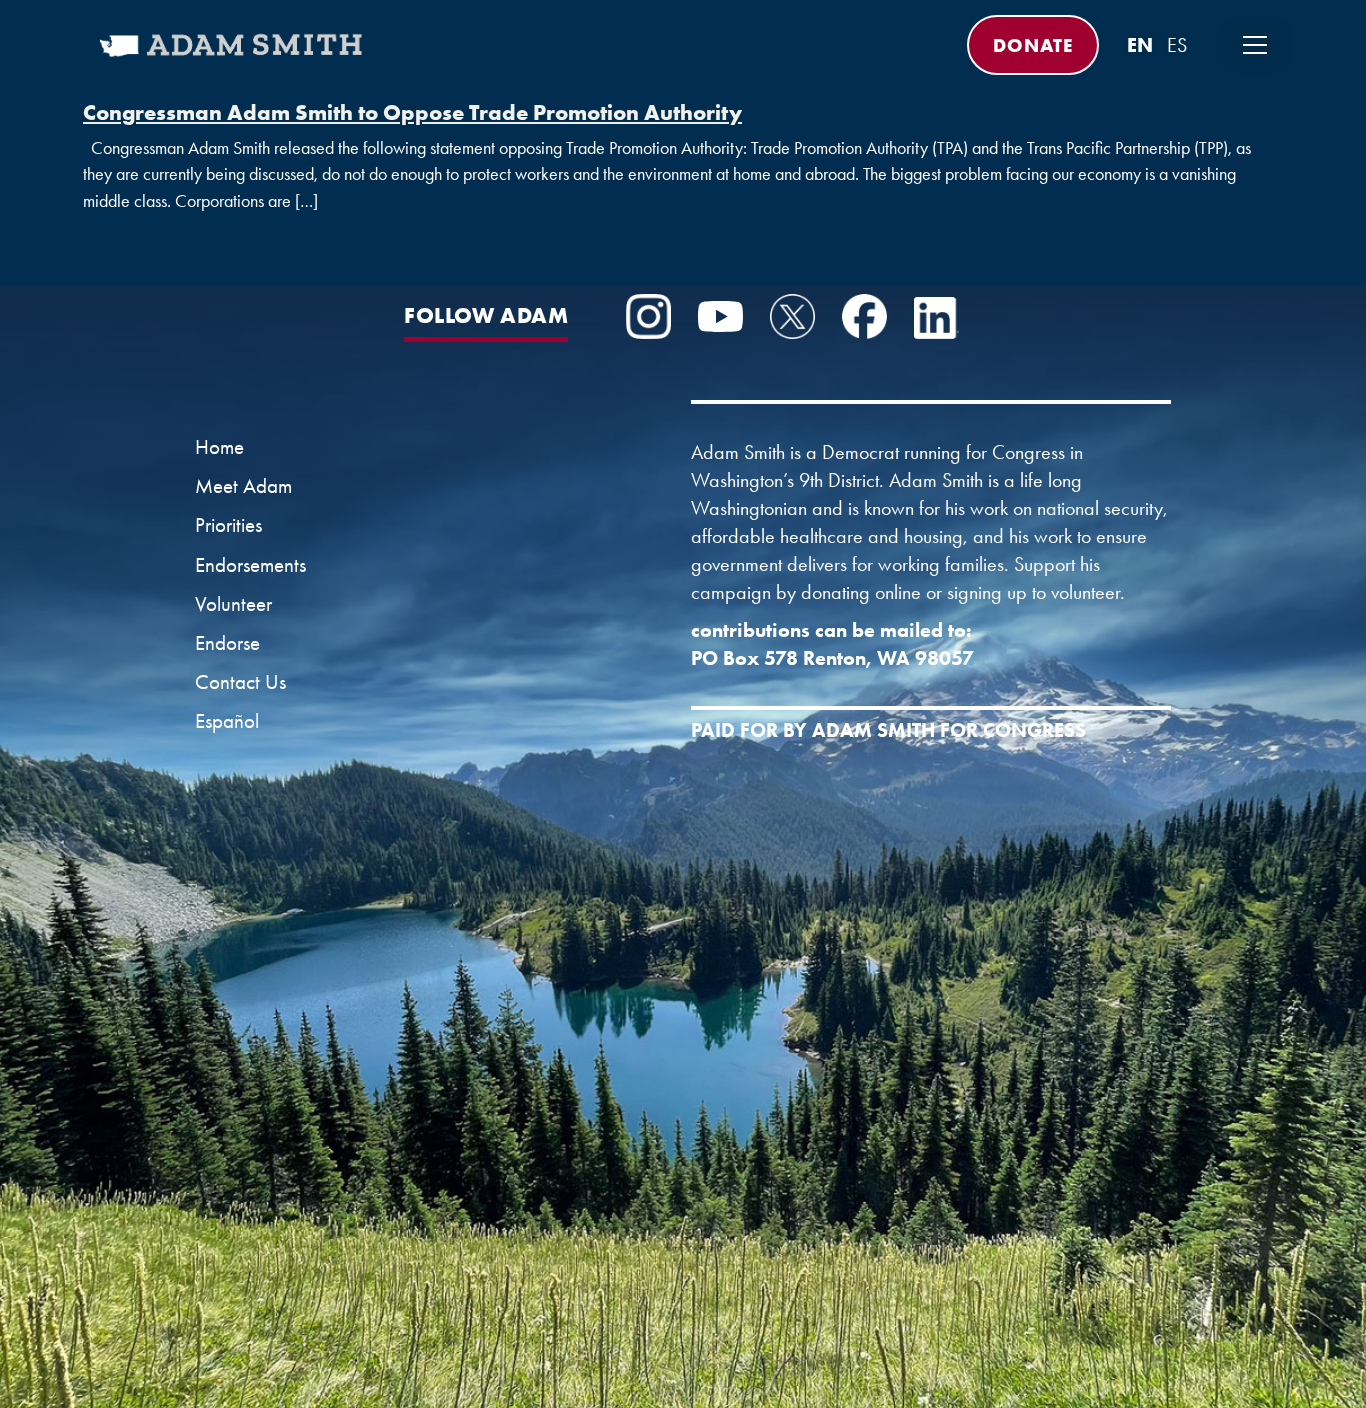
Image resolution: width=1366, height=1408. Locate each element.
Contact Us (240, 682)
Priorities (228, 525)
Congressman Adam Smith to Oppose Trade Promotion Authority (412, 112)
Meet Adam (243, 486)
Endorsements (250, 565)
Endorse (227, 643)
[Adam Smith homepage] (232, 58)
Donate (1033, 45)
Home (219, 447)
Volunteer (233, 604)
